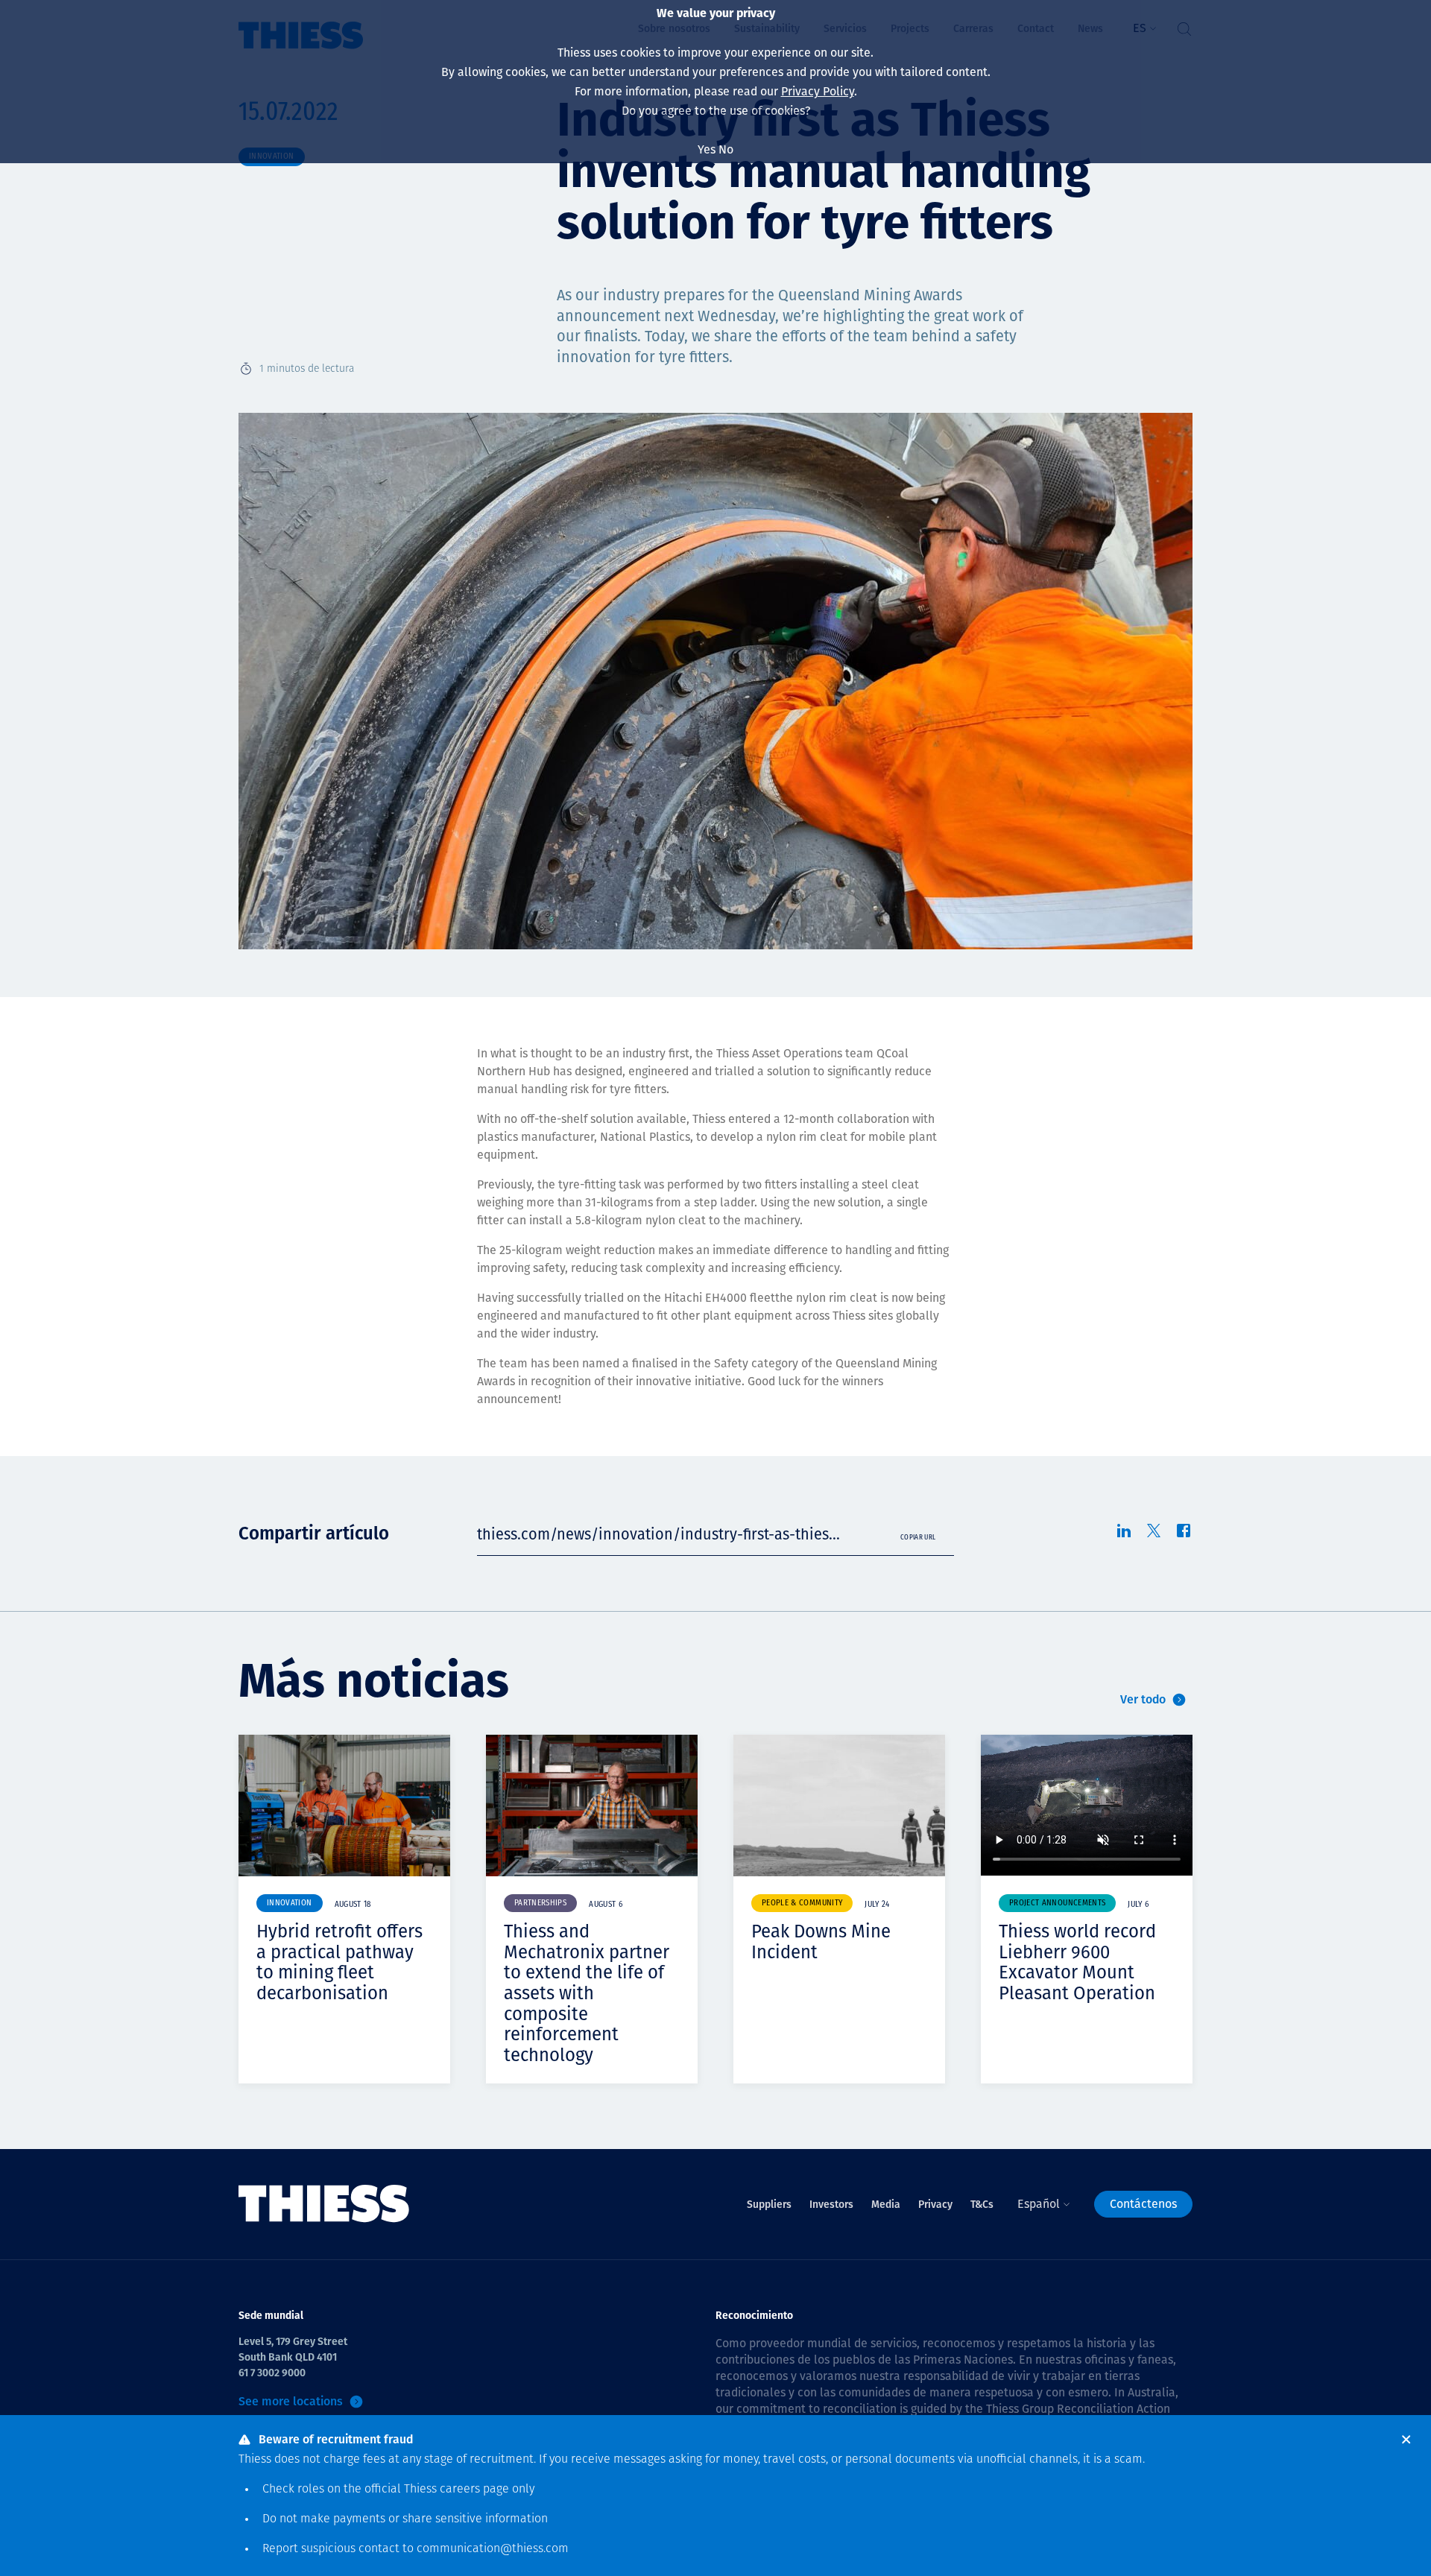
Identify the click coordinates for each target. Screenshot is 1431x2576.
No (726, 149)
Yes (707, 149)
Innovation (290, 1903)
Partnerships (540, 1903)
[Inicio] (324, 2204)
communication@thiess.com (493, 2549)
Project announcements (1057, 1903)
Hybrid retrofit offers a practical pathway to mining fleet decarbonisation (339, 1962)
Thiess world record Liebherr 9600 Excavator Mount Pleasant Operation (1077, 1962)
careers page (474, 2490)
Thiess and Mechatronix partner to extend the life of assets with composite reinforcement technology (587, 1993)
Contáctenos (1143, 2204)
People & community (802, 1903)
